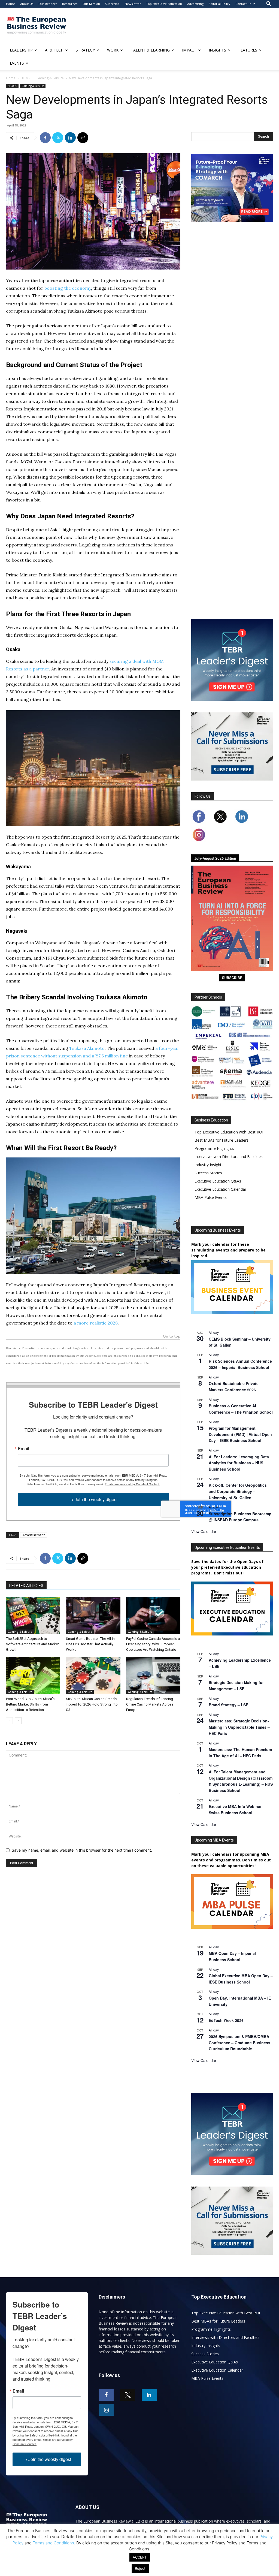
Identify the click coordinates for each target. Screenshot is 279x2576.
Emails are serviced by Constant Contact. (132, 1484)
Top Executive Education (164, 4)
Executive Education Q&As (218, 1181)
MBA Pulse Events (211, 1197)
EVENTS (17, 63)
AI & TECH (54, 50)
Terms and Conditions (53, 2543)
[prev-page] (9, 1721)
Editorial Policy (219, 4)
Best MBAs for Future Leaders (222, 1140)
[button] (269, 4)
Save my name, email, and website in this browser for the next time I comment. (82, 1850)
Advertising (195, 4)
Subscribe (112, 4)
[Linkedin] (70, 138)
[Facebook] (45, 138)
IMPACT (189, 50)
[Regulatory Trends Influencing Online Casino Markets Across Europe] (153, 1676)
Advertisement (34, 1535)
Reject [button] (140, 2568)
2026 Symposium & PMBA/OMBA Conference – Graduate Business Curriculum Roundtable (239, 2043)
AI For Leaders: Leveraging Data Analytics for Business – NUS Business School (239, 1463)
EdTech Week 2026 (226, 2020)
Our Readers (48, 4)
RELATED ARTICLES (26, 1586)
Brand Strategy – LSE (228, 1705)
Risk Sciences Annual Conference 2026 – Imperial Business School (240, 1364)
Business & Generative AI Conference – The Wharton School (241, 1409)
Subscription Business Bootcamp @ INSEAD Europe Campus (240, 1517)
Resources (70, 4)
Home (10, 4)
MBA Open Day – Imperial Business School (232, 1956)
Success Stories (208, 1173)
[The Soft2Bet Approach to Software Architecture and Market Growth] (33, 1615)
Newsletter (133, 4)
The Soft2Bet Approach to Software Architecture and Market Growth (32, 1644)
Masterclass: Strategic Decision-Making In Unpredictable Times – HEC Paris (239, 1727)
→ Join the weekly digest (93, 1499)
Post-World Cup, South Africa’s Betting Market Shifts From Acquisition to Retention (30, 1704)
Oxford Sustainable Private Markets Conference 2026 (234, 1387)
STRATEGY (85, 50)
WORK (113, 50)
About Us (27, 4)
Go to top (172, 1337)
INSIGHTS (217, 50)
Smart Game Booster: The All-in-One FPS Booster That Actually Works (91, 1644)
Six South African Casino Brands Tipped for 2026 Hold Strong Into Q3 (92, 1704)
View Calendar (204, 1531)
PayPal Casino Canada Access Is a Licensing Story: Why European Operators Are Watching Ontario (153, 1644)
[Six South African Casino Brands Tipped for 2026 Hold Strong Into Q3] (93, 1676)
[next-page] (18, 1721)
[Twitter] (58, 138)
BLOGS (26, 78)
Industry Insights (209, 1165)
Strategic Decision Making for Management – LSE (236, 1685)
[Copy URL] (83, 138)
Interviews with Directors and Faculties (229, 1157)
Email (23, 1449)
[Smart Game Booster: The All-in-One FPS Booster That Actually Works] (93, 1615)
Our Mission (91, 4)
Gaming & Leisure (50, 78)
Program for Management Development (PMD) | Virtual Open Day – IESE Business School (240, 1434)
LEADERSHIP (21, 50)
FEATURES (248, 50)
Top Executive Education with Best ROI (229, 1132)
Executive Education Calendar (220, 1189)
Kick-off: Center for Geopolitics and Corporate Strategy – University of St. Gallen (238, 1491)
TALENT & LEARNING (150, 50)
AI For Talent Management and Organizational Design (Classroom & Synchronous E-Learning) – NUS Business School (241, 1781)
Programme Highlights (214, 1148)
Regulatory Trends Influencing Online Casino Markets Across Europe (150, 1704)
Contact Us (243, 4)
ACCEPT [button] (140, 2557)
